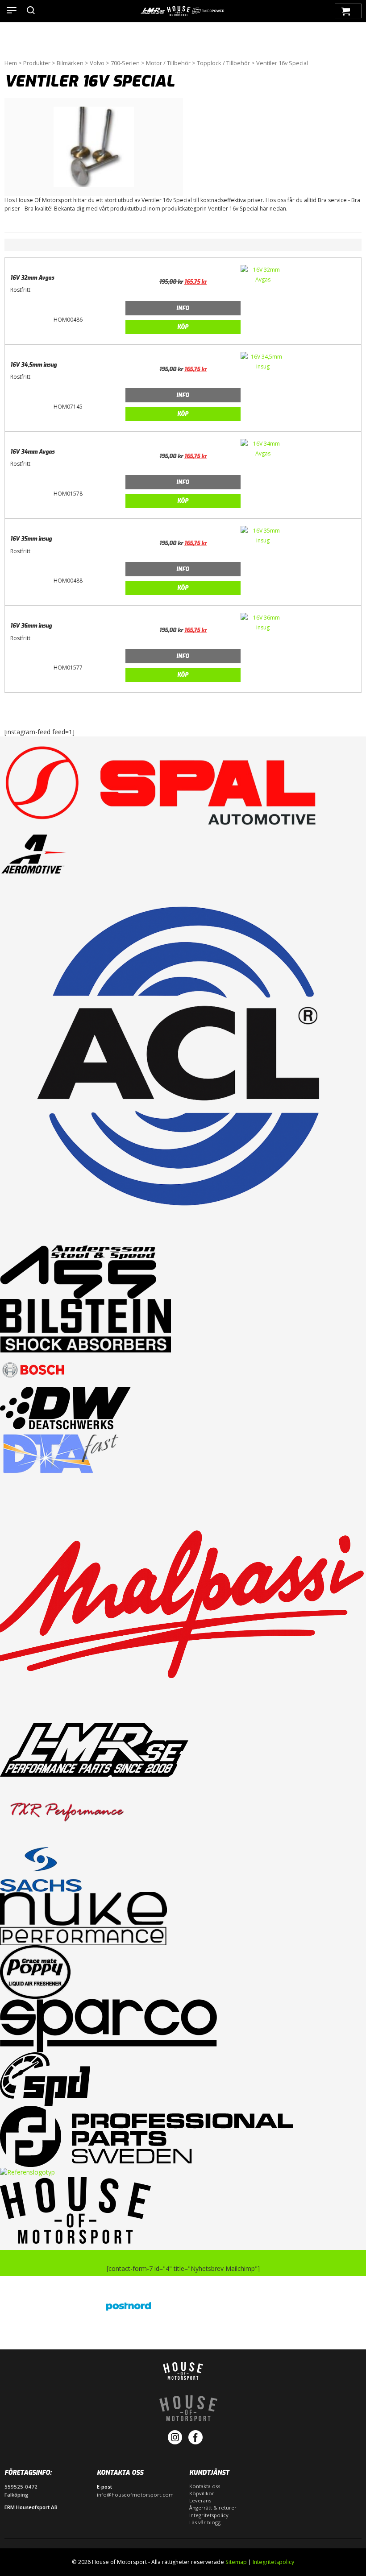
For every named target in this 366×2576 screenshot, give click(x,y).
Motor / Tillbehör (168, 63)
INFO (183, 308)
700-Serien (125, 63)
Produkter (37, 63)
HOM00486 (68, 320)
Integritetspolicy (209, 2515)
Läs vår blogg (205, 2522)
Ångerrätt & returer (213, 2508)
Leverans (200, 2500)
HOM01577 (68, 668)
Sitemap (236, 2562)
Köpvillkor (202, 2493)
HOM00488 (68, 581)
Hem (11, 63)
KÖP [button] (183, 327)
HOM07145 (68, 407)
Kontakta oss (205, 2486)
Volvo (97, 63)
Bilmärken (70, 63)
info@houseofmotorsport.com (135, 2495)
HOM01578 (68, 494)
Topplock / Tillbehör (223, 63)
